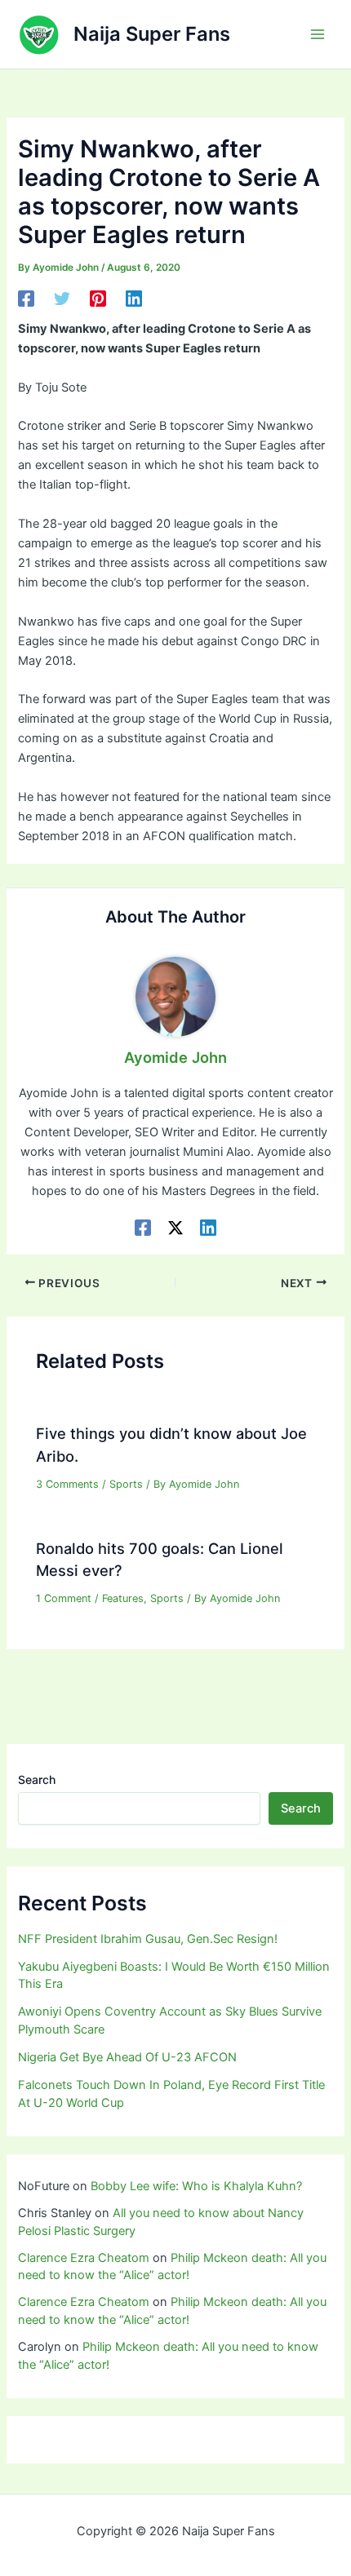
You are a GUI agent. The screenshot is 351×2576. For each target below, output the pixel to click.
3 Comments (67, 1484)
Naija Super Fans (152, 34)
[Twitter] (62, 299)
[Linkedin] (134, 299)
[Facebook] (26, 299)
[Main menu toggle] (318, 34)
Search (37, 1779)
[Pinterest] (98, 299)
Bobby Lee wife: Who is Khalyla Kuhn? (196, 2186)
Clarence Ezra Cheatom (84, 2258)
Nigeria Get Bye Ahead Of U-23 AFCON (127, 2057)
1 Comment (64, 1598)
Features (123, 1598)
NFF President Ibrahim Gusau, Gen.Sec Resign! (148, 1939)
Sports (126, 1484)
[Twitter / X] (175, 1228)
